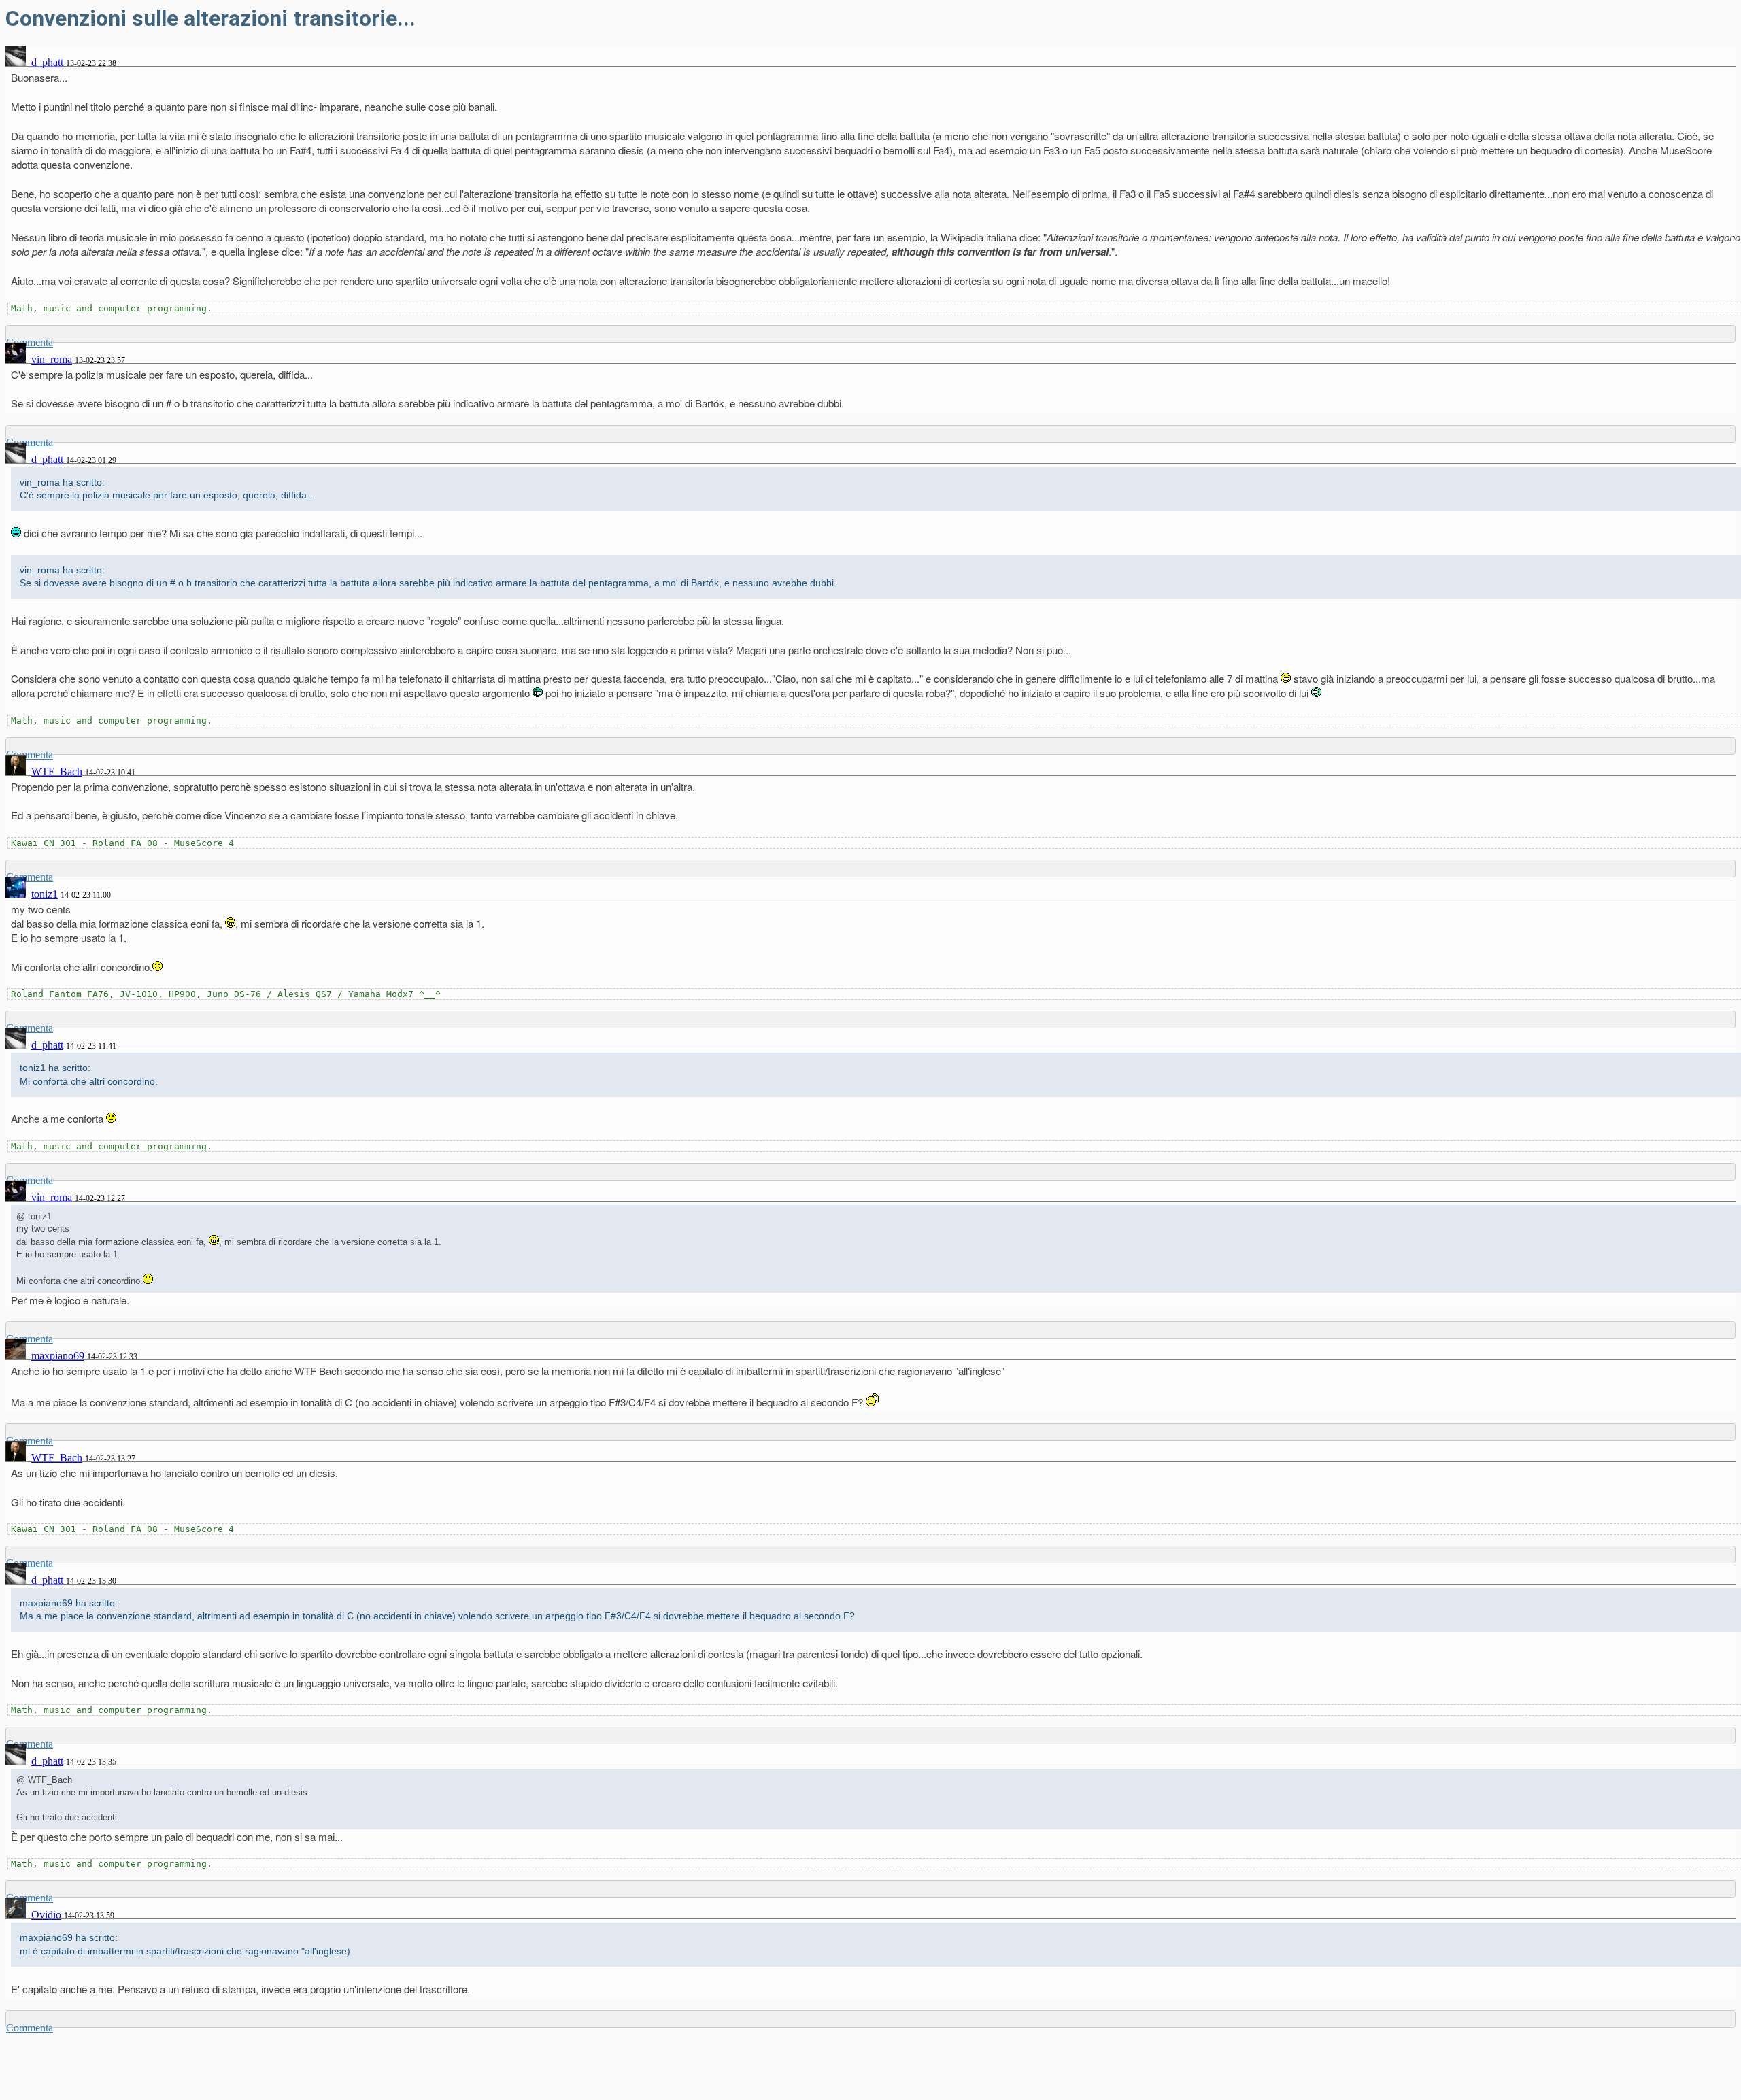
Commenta (30, 2028)
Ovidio (46, 1915)
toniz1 (45, 894)
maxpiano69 (58, 1356)
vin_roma (52, 359)
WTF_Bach (57, 772)
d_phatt (47, 62)
